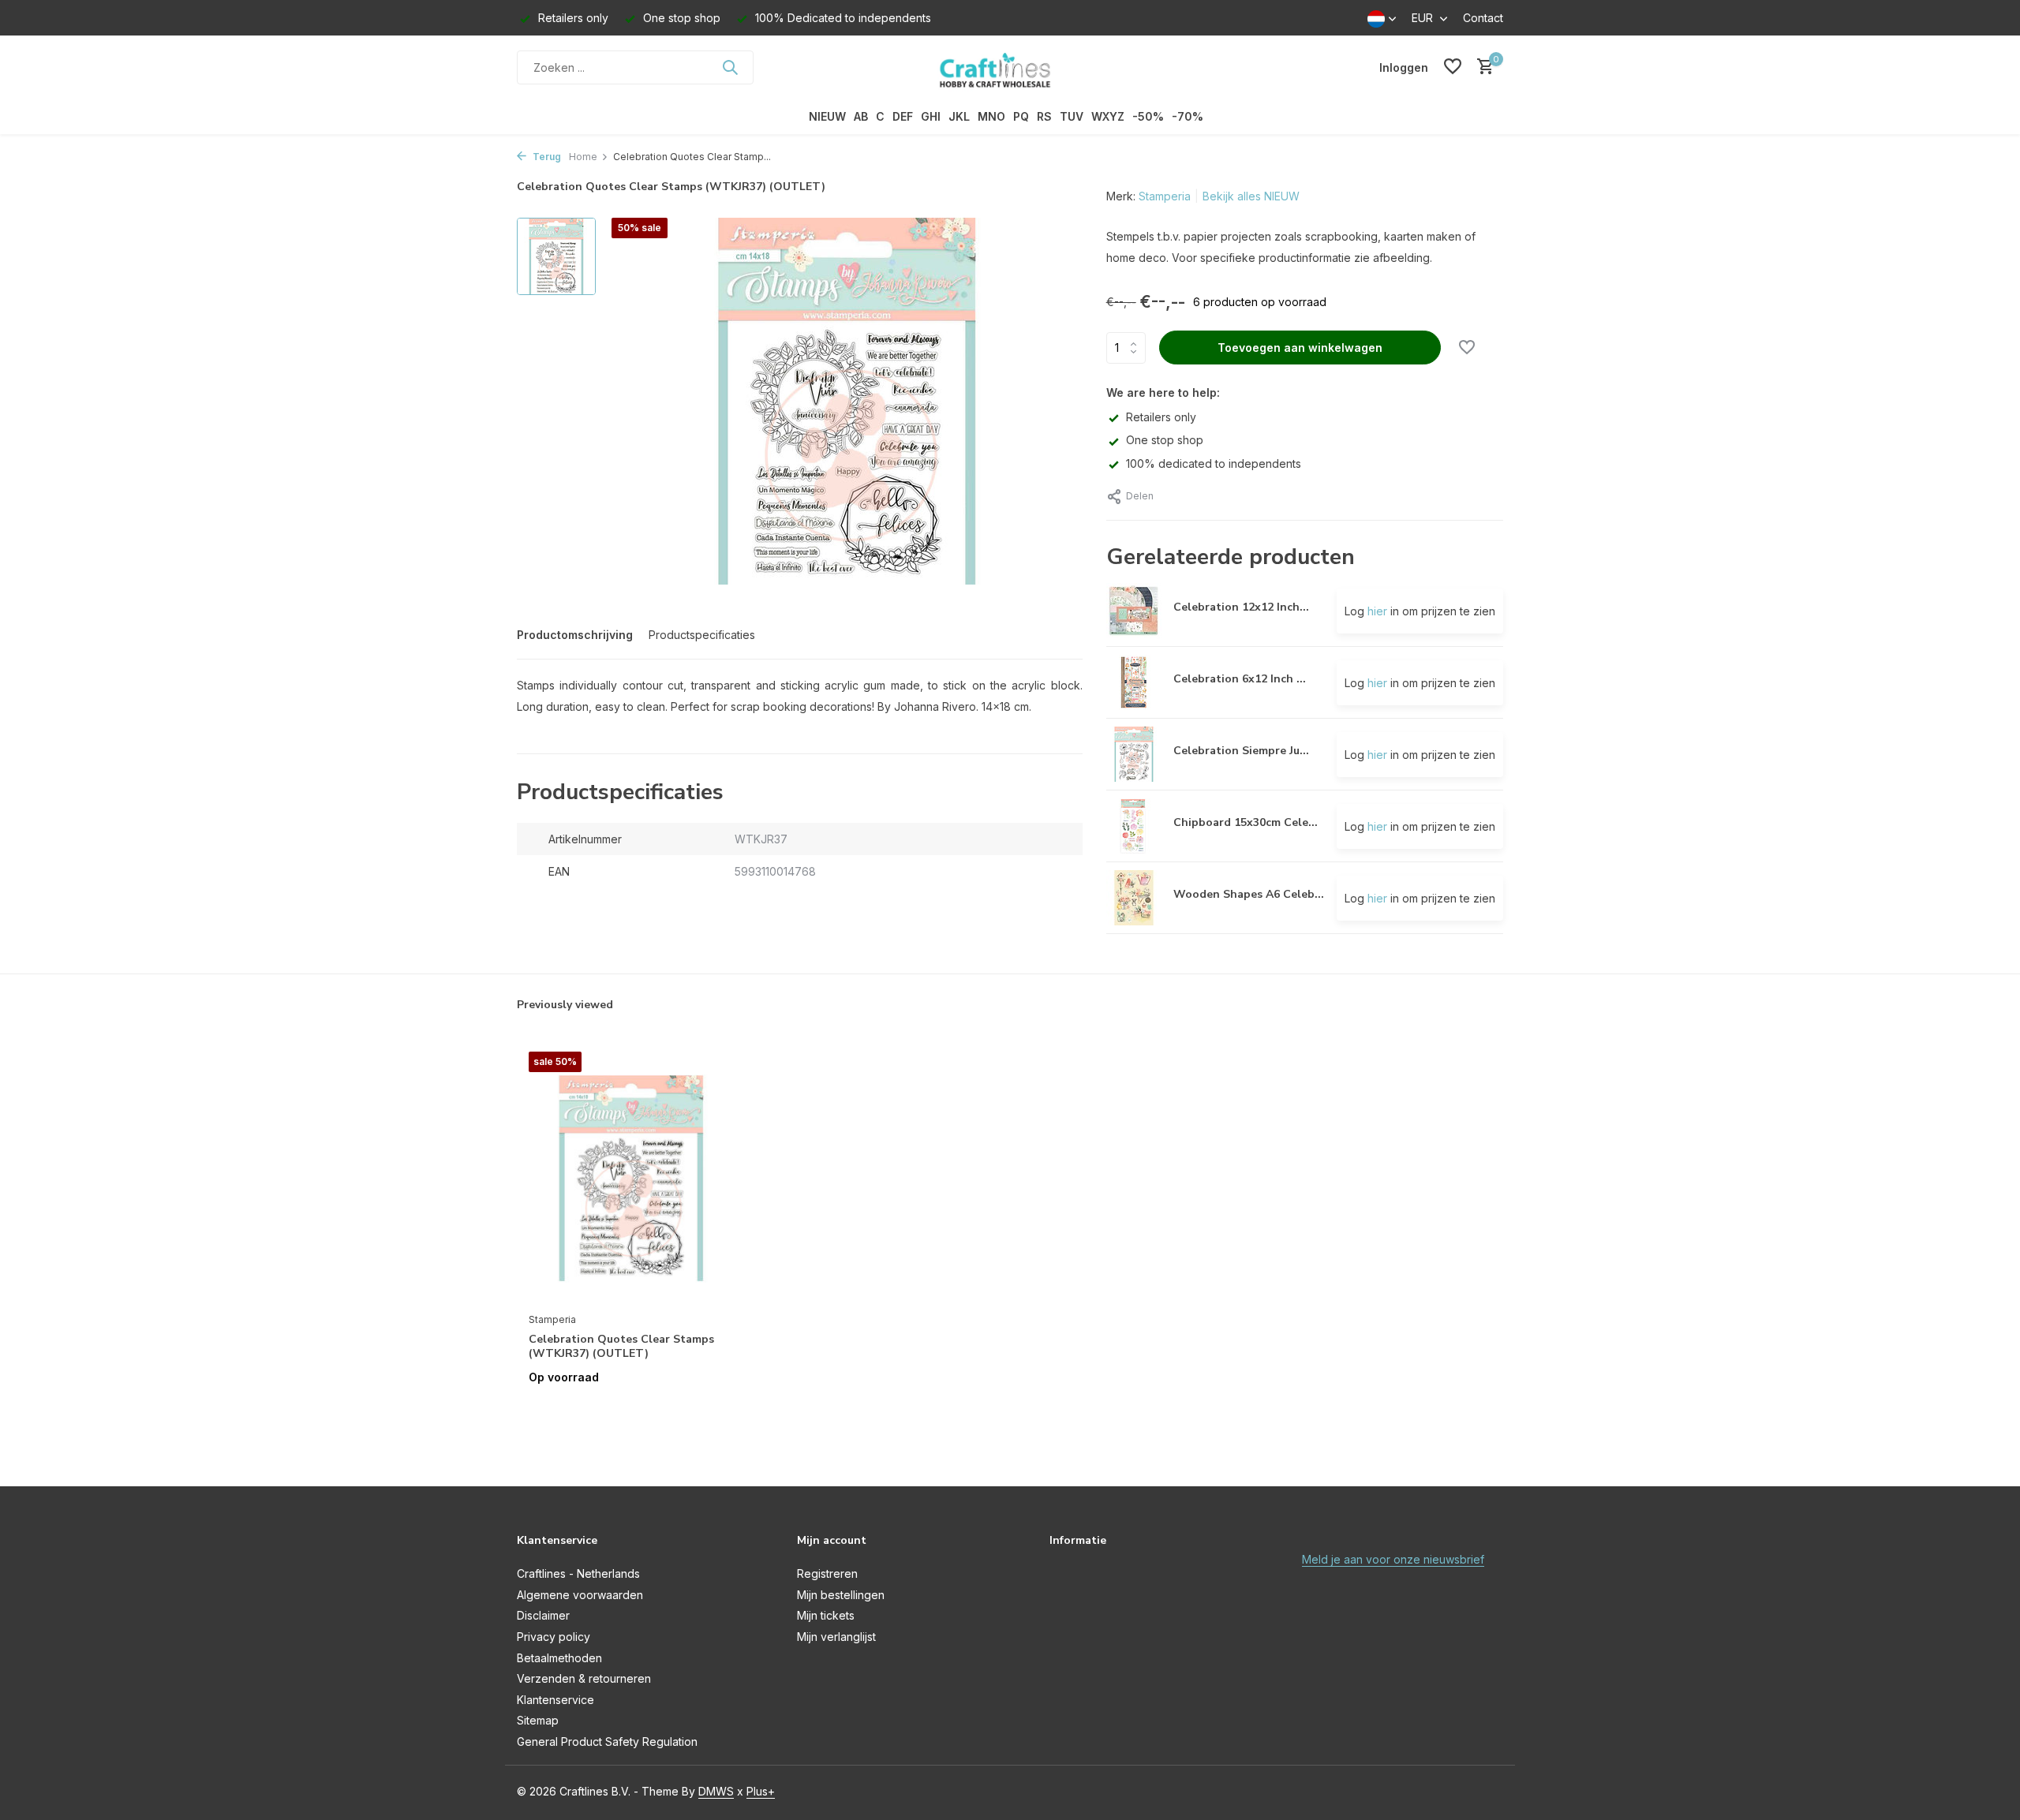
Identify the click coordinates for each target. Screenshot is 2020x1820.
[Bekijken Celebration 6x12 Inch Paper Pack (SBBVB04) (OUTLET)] (1134, 682)
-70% (1188, 116)
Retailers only (1161, 417)
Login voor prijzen (631, 1410)
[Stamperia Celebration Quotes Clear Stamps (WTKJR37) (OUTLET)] (631, 1177)
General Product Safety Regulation (607, 1742)
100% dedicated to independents (1214, 463)
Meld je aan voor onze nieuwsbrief (1393, 1559)
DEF (903, 116)
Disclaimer (543, 1615)
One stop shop (1165, 440)
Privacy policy (554, 1637)
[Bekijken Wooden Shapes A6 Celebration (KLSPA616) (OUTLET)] (1134, 898)
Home (583, 157)
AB (861, 116)
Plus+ (761, 1791)
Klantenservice (555, 1700)
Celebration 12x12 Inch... (1241, 607)
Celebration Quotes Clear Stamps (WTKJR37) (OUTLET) (621, 1347)
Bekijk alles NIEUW (1251, 196)
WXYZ (1108, 116)
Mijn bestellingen (841, 1595)
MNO (991, 116)
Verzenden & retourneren (584, 1678)
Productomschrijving (575, 635)
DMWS (716, 1791)
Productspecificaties (702, 635)
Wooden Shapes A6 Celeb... (1249, 894)
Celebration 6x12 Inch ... (1240, 679)
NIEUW (827, 116)
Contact (1483, 18)
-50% (1148, 116)
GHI (931, 116)
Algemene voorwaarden (580, 1595)
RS (1044, 116)
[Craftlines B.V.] (1010, 67)
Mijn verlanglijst (836, 1637)
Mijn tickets (826, 1615)
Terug (546, 157)
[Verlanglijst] (1453, 67)
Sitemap (538, 1720)
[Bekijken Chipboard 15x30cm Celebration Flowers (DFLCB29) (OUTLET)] (1134, 826)
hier (1377, 611)
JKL (959, 116)
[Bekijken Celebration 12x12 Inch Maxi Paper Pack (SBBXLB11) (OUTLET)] (1134, 611)
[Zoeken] (730, 67)
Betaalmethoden (559, 1658)
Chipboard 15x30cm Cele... (1246, 822)
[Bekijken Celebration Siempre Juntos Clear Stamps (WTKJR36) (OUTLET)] (1134, 754)
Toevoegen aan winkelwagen (1300, 348)
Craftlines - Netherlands (578, 1573)
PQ (1021, 116)
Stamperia (1165, 196)
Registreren (827, 1573)
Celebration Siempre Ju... (1241, 751)
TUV (1072, 116)
